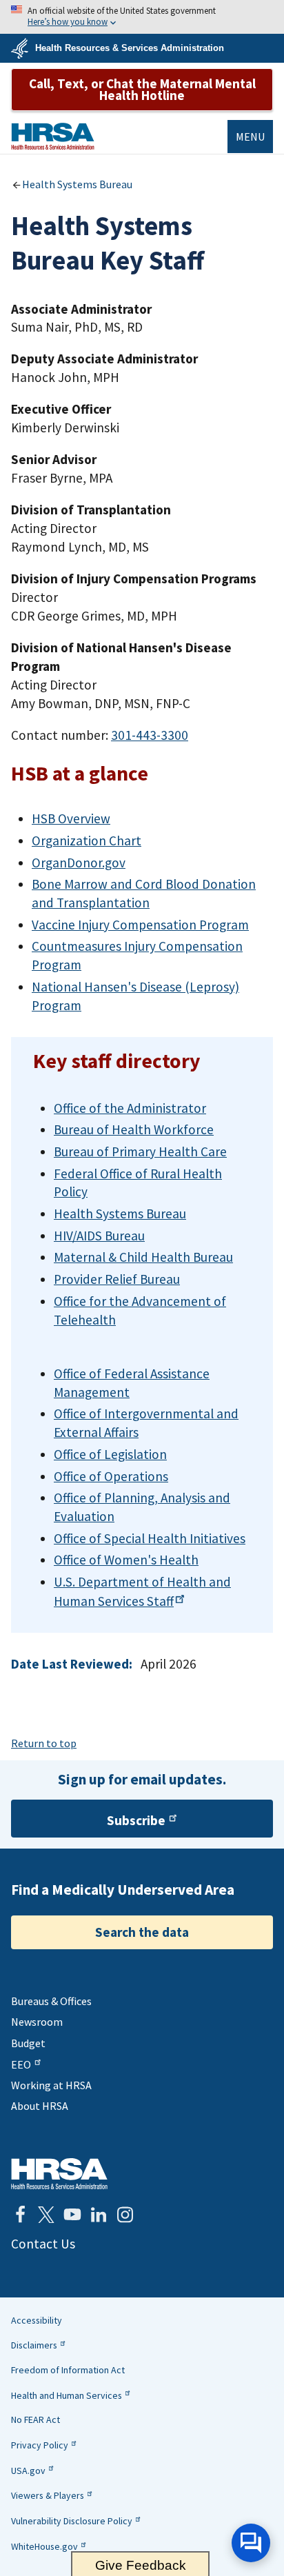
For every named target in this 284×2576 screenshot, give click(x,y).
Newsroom (37, 2022)
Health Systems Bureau (77, 184)
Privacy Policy (40, 2445)
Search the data (142, 1932)
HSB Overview (71, 818)
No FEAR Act (35, 2419)
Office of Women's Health (126, 1560)
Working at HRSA (51, 2085)
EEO (21, 2064)
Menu (250, 137)
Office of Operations (111, 1476)
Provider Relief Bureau (117, 1279)
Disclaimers (34, 2345)
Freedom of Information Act (68, 2370)
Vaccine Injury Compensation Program (140, 925)
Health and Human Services (67, 2395)
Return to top (44, 1743)
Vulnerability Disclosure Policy (72, 2521)
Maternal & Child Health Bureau (143, 1257)
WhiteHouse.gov (44, 2546)
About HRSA (40, 2106)
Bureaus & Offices (51, 2001)
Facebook (20, 2215)
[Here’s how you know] (142, 17)
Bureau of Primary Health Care (140, 1151)
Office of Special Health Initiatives (150, 1538)
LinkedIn (99, 2215)
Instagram (125, 2215)
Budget (28, 2043)
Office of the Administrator (130, 1108)
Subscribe (136, 1820)
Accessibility (37, 2320)
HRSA (53, 136)
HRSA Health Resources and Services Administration (59, 2174)
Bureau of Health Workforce (134, 1129)
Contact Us (43, 2244)
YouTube (72, 2215)
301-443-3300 (150, 735)
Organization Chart (87, 841)
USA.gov (28, 2471)
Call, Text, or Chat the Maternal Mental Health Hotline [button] (142, 89)
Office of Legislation (110, 1454)
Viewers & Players (48, 2495)
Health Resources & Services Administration (130, 48)
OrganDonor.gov (79, 863)
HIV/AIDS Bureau (99, 1236)
